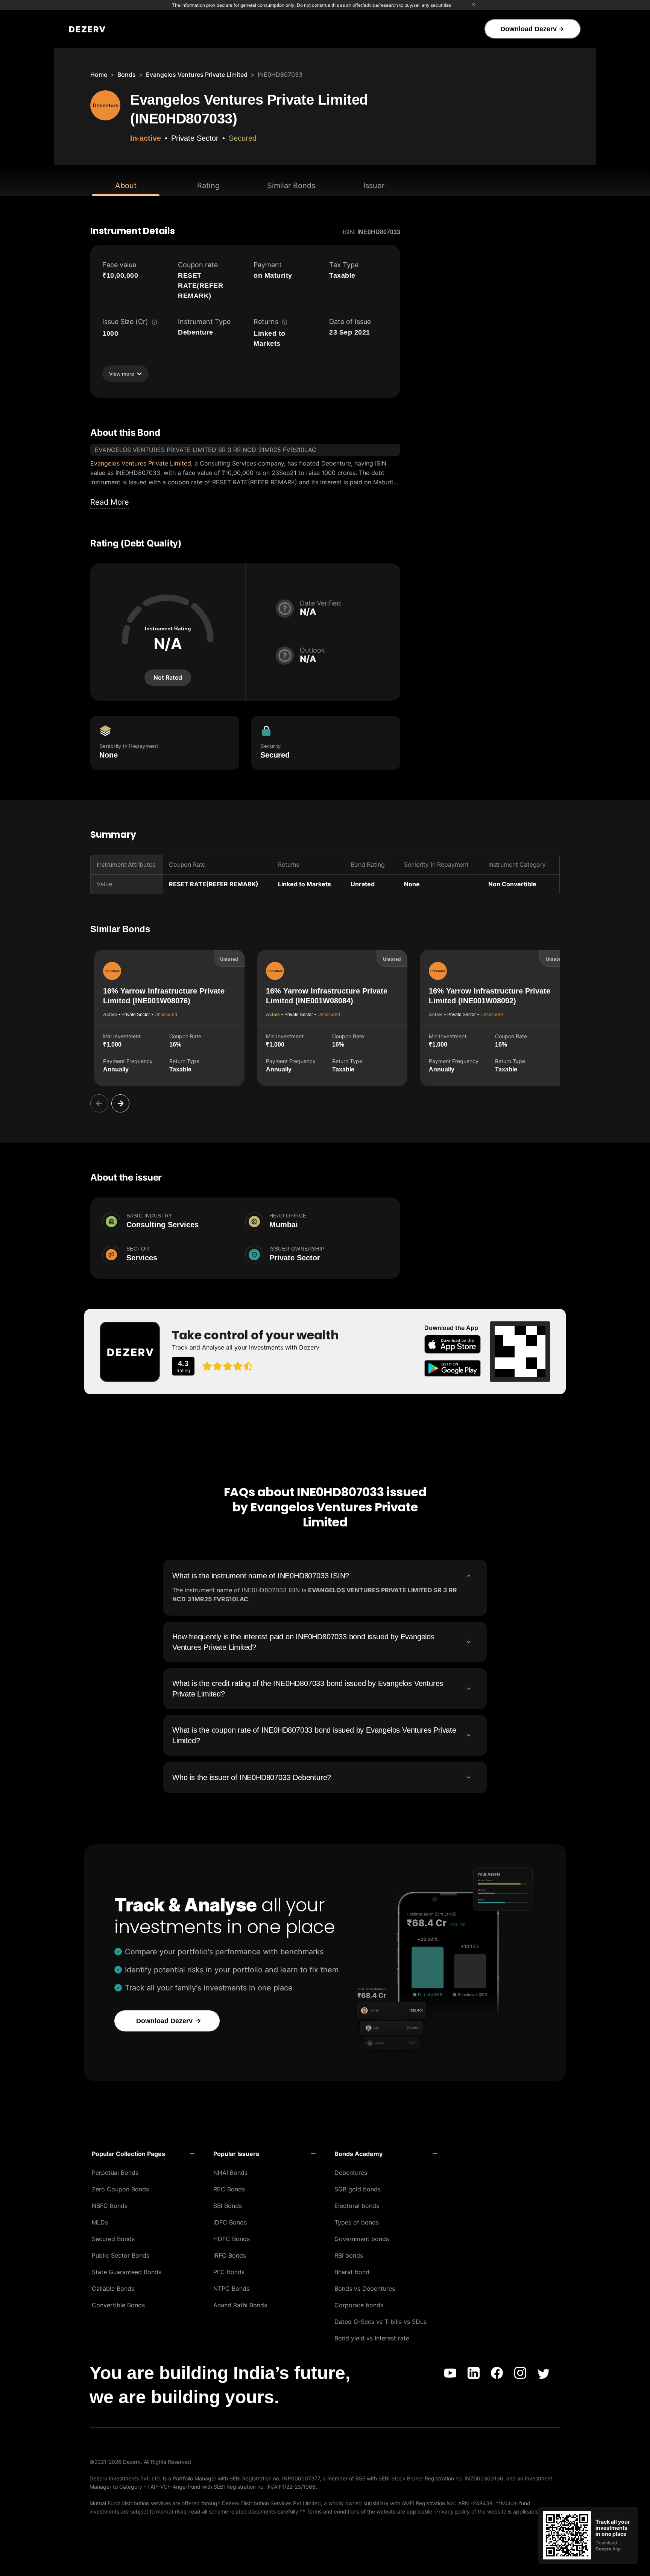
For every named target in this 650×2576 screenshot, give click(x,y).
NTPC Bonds (231, 2288)
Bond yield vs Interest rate (372, 2338)
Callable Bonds (113, 2288)
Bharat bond (352, 2272)
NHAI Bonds (230, 2173)
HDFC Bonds (232, 2239)
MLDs (100, 2222)
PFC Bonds (229, 2272)
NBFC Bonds (110, 2206)
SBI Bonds (228, 2206)
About (126, 186)
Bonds (127, 75)
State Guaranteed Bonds (127, 2272)
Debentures (351, 2173)
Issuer (374, 186)
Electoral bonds (357, 2206)
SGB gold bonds (358, 2189)
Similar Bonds (291, 186)
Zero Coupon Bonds (120, 2189)
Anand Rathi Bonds (240, 2305)
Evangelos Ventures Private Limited (197, 75)
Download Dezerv (529, 29)
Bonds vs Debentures (365, 2288)
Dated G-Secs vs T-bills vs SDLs (380, 2322)
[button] (143, 2154)
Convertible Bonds (118, 2305)
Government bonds (362, 2239)
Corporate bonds (359, 2305)
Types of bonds (357, 2222)
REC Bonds (229, 2189)
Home (99, 75)
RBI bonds (349, 2255)
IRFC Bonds (230, 2255)
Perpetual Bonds (115, 2173)
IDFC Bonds (230, 2222)
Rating (208, 186)
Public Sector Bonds (121, 2255)
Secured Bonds (113, 2239)
